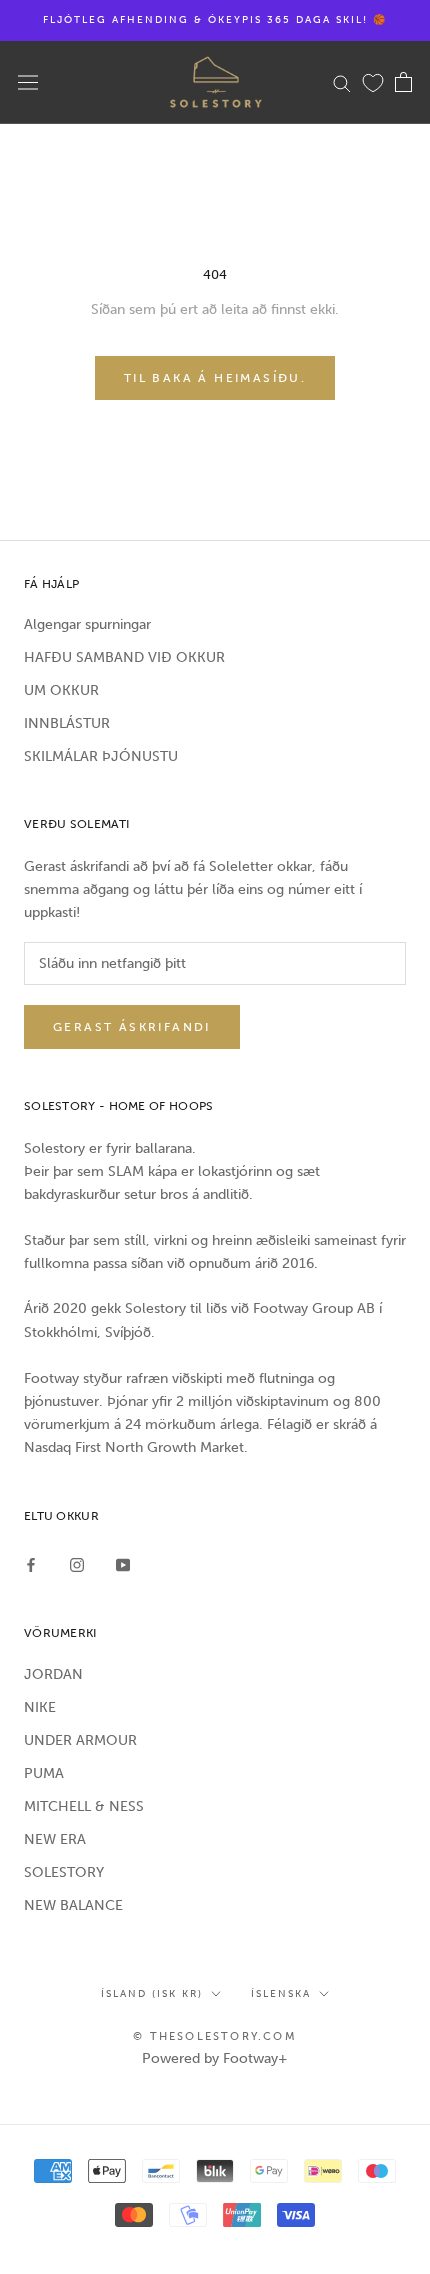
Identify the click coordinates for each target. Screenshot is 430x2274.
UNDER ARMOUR (80, 1740)
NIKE (40, 1707)
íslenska (281, 1994)
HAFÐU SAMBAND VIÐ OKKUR (124, 657)
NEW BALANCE (73, 1905)
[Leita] (342, 82)
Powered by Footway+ (215, 2058)
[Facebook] (31, 1564)
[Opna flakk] (28, 82)
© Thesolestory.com (215, 2036)
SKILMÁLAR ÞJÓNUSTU (101, 756)
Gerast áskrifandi (132, 1027)
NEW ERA (55, 1839)
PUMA (44, 1773)
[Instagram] (77, 1564)
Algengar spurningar (87, 624)
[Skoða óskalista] (373, 82)
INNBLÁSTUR (67, 723)
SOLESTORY (64, 1872)
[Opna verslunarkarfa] (403, 82)
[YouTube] (123, 1564)
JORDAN (53, 1674)
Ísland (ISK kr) (152, 1994)
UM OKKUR (61, 690)
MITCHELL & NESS (84, 1806)
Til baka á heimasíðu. (215, 378)
